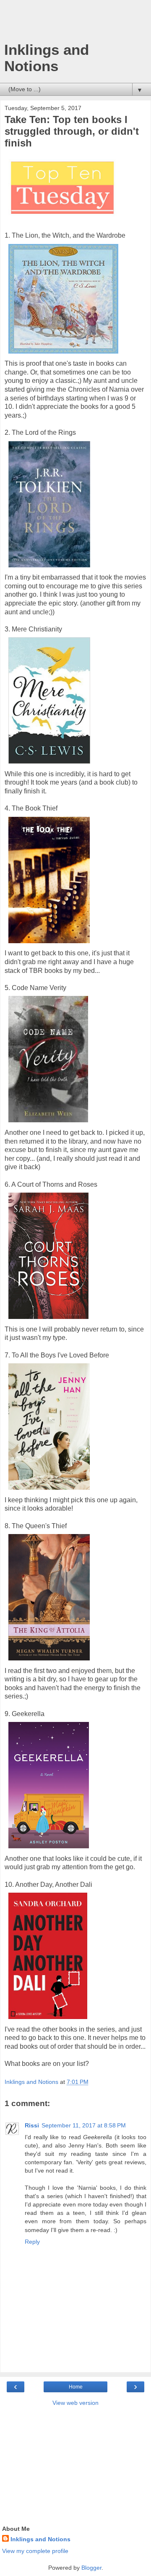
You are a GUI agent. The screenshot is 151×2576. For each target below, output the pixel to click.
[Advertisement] (75, 23)
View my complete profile (35, 2551)
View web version (75, 2403)
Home (76, 2387)
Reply (32, 2242)
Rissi (32, 2125)
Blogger (91, 2568)
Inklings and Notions (47, 58)
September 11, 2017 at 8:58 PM (84, 2125)
